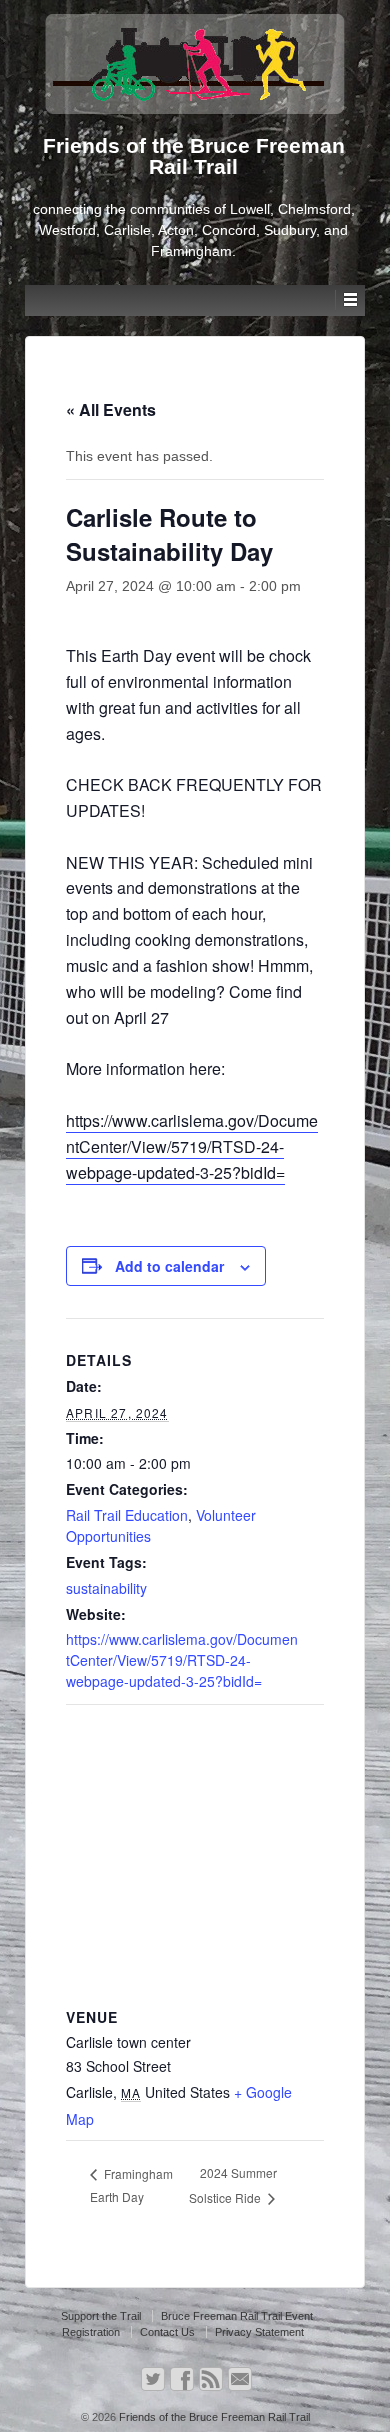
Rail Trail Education (127, 1515)
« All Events (111, 409)
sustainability (106, 1588)
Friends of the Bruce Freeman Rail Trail (213, 2417)
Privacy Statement (259, 2332)
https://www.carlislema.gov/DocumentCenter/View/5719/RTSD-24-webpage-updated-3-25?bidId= (192, 1146)
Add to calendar (169, 1266)
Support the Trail (101, 2316)
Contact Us (167, 2332)
